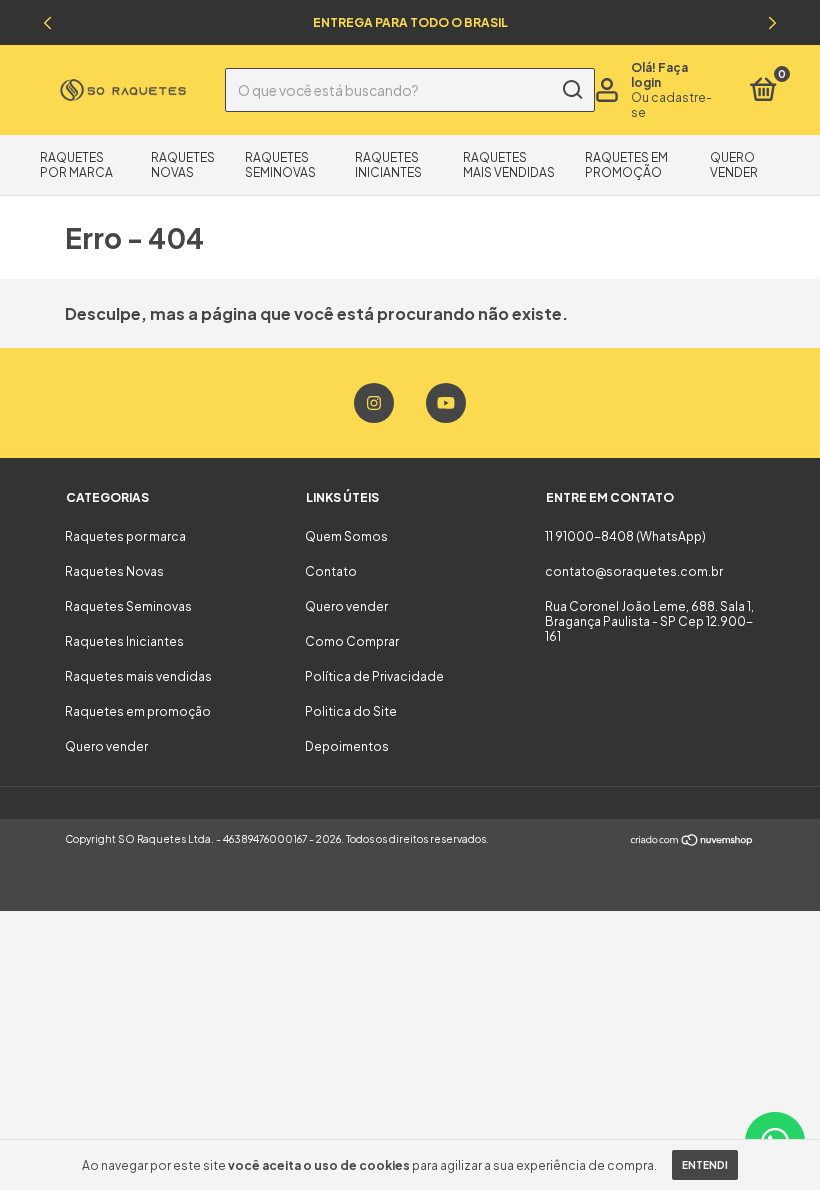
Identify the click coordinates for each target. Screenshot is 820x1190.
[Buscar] (571, 90)
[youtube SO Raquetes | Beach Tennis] (446, 403)
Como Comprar (352, 641)
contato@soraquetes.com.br (634, 571)
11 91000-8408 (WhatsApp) (625, 536)
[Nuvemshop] (692, 841)
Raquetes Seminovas (280, 165)
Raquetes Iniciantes (388, 165)
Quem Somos (346, 536)
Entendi (705, 1165)
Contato (331, 571)
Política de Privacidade (374, 676)
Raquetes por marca (76, 165)
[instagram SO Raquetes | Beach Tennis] (374, 403)
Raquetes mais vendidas (509, 165)
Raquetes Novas (183, 165)
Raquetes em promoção (626, 165)
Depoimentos (347, 746)
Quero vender (734, 165)
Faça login (659, 75)
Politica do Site (351, 711)
